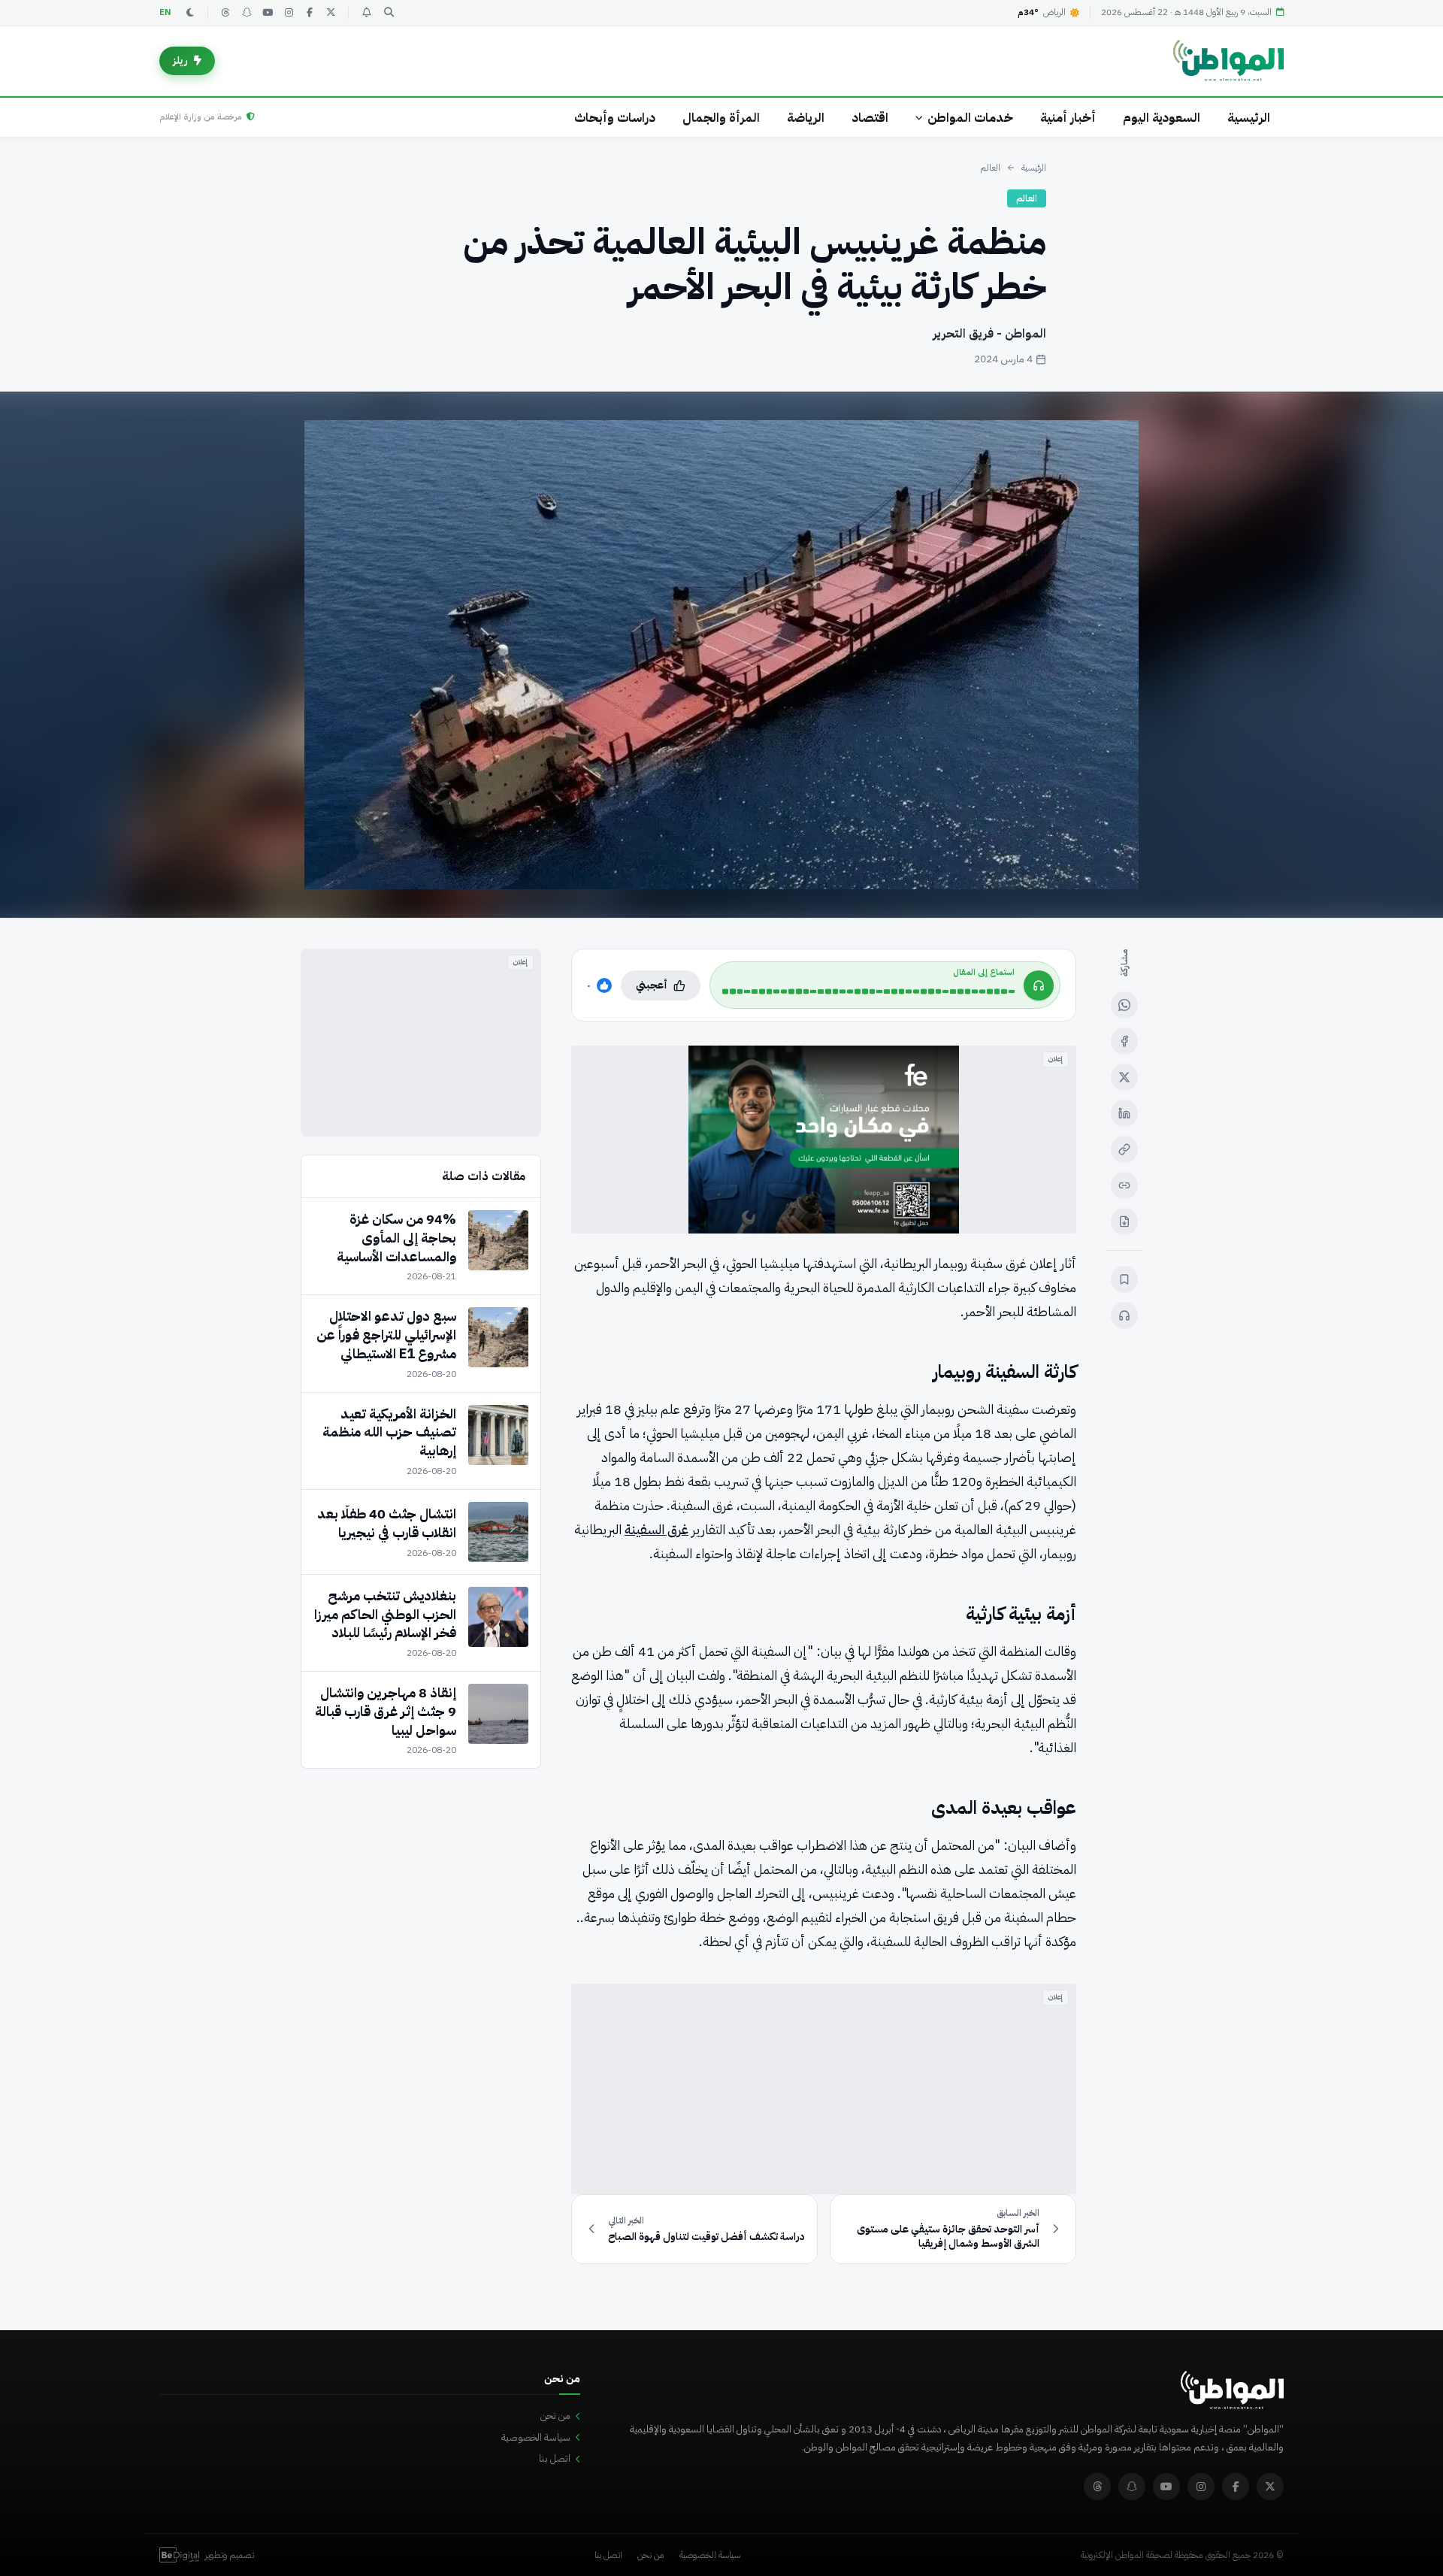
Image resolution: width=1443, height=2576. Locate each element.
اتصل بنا (555, 2458)
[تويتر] (331, 13)
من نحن (555, 2416)
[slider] (868, 991)
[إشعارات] (366, 13)
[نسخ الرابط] (1124, 1149)
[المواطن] (1228, 61)
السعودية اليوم (1162, 118)
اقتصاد (870, 118)
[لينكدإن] (1124, 1113)
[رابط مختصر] (1124, 1185)
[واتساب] (1124, 1005)
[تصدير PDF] (1124, 1221)
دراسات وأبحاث (615, 118)
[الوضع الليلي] (190, 13)
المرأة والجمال (721, 118)
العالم (990, 168)
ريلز (180, 61)
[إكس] (1124, 1077)
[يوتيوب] (268, 13)
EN (165, 12)
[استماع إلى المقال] (1124, 1315)
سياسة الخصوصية (536, 2437)
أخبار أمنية (1068, 118)
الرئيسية (1249, 118)
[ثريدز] (225, 13)
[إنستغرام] (289, 13)
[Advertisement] (824, 2089)
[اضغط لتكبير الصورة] (721, 655)
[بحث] (389, 13)
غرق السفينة (656, 1529)
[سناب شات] (247, 13)
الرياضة (806, 118)
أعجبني (652, 985)
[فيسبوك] (310, 13)
